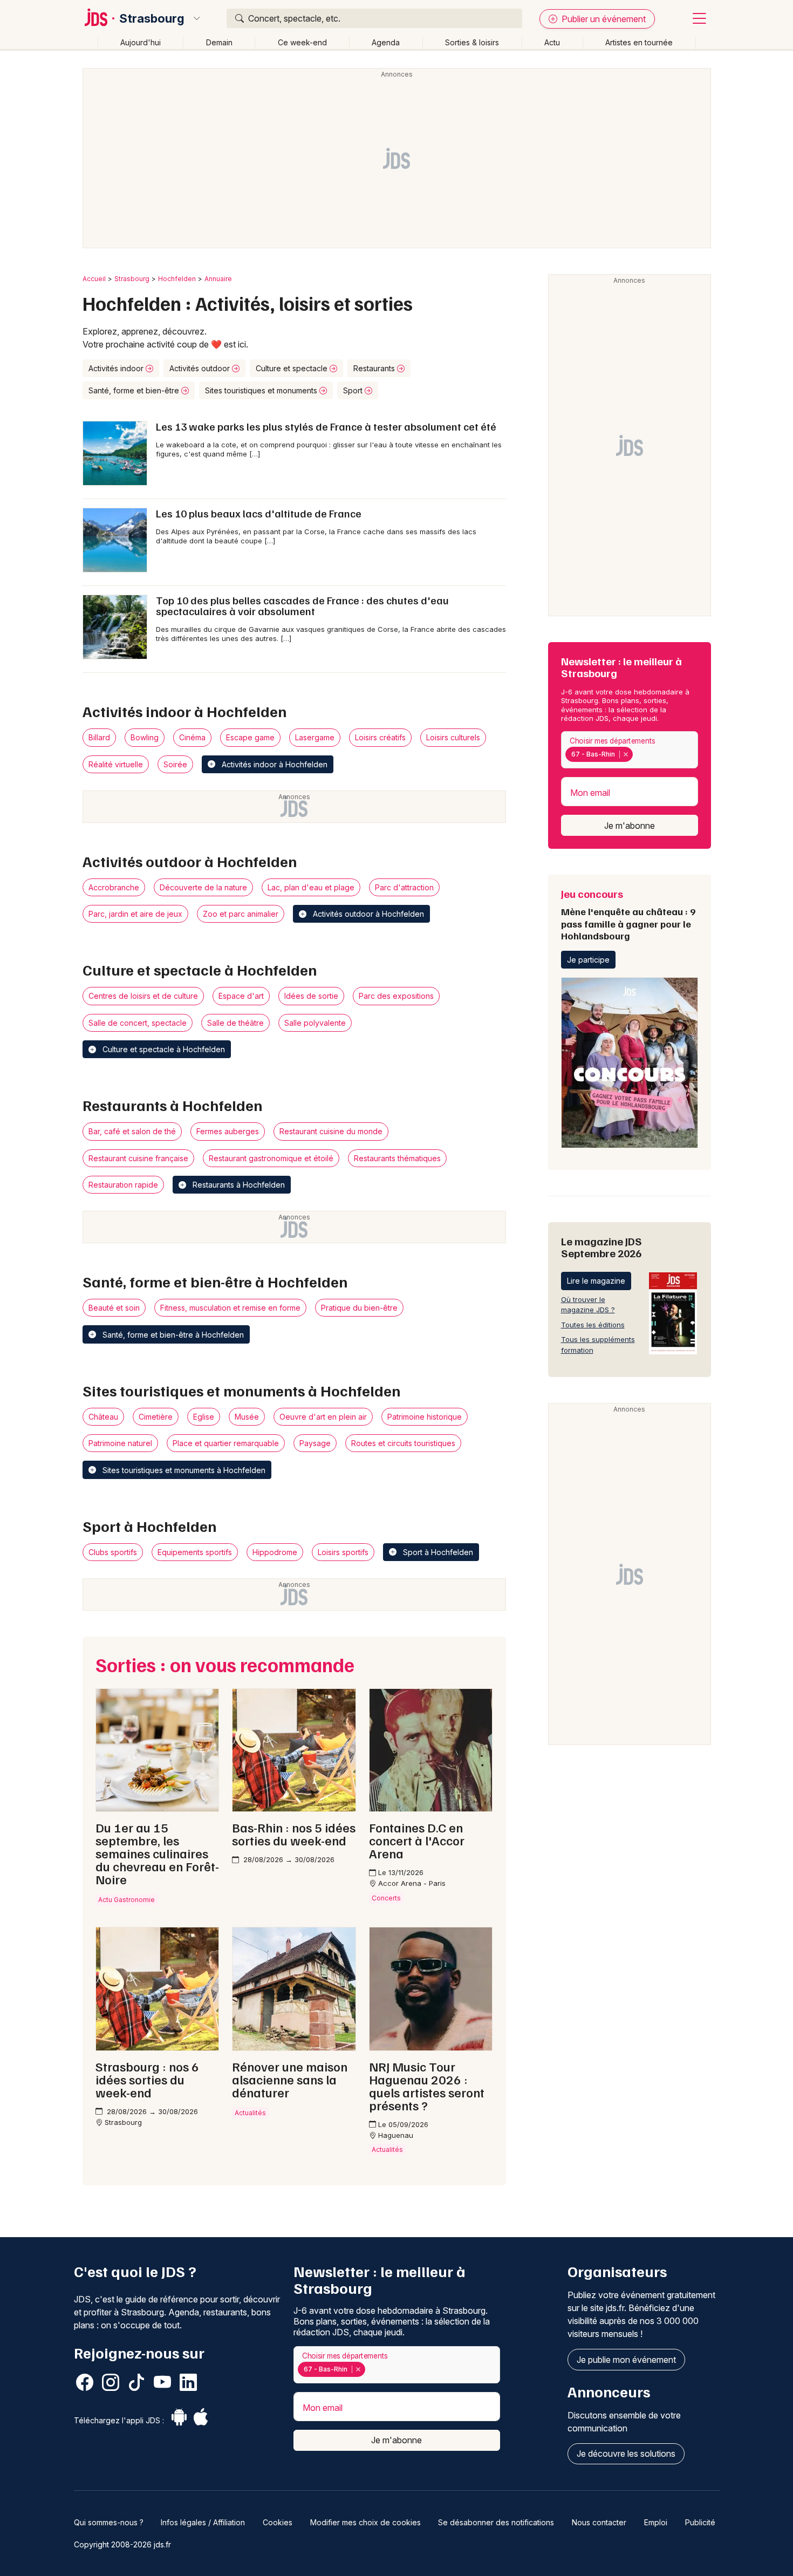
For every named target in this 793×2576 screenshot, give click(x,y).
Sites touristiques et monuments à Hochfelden (183, 1470)
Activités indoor (117, 368)
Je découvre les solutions (626, 2454)
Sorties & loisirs (472, 42)
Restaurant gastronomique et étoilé (271, 1158)
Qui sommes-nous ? (109, 2522)
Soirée (175, 764)
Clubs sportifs (113, 1552)
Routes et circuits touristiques (403, 1443)
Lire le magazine (596, 1281)
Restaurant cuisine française (138, 1158)
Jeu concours (628, 914)
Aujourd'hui (141, 42)
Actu (552, 42)
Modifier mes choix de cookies (365, 2522)
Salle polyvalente (315, 1023)
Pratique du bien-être (359, 1308)
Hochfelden (177, 279)
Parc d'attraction (404, 887)
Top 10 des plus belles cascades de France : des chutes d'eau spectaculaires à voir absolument (302, 605)
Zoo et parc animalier (241, 914)
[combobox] (630, 750)
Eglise (204, 1417)
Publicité (700, 2522)
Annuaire (218, 279)
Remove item (625, 754)
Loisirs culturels (453, 737)
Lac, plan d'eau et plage (311, 887)
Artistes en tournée (639, 42)
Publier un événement (603, 19)
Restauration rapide (123, 1185)
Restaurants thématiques (397, 1158)
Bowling (145, 737)
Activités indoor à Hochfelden (274, 764)
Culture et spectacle (293, 368)
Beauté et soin (114, 1308)
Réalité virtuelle (116, 764)
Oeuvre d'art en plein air (323, 1417)
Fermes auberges (228, 1131)
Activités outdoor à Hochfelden (367, 914)
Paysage (315, 1443)
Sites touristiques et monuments (262, 390)
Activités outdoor (201, 368)
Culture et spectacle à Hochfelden (163, 1049)
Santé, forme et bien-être (135, 390)
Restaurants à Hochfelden (238, 1185)
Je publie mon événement (626, 2360)
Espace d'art (241, 996)
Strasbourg (152, 18)
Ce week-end (302, 42)
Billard (99, 737)
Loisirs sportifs (343, 1552)
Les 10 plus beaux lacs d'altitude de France (259, 513)
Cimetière (156, 1417)
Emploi (656, 2522)
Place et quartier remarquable (226, 1443)
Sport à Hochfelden (437, 1552)
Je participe (588, 960)
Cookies (278, 2522)
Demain (219, 42)
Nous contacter (599, 2522)
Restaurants (375, 368)
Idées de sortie (311, 996)
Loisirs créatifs (380, 737)
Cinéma (192, 737)
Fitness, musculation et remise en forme (230, 1308)
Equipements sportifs (195, 1552)
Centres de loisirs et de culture (143, 996)
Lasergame (315, 737)
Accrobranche (114, 887)
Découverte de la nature (203, 887)
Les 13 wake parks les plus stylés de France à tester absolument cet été (326, 426)
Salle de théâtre (235, 1023)
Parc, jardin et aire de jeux (135, 914)
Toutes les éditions (593, 1325)
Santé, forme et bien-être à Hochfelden (172, 1335)
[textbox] (638, 754)
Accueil (94, 279)
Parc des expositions (396, 996)
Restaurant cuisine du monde (331, 1131)
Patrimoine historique (425, 1417)
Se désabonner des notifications (496, 2522)
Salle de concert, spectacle (138, 1023)
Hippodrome (275, 1552)
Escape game (250, 737)
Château (103, 1417)
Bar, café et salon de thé (132, 1131)
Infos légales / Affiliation (203, 2522)
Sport (354, 390)
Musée (247, 1417)
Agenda (386, 42)
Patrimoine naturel (120, 1443)
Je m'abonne (630, 826)
